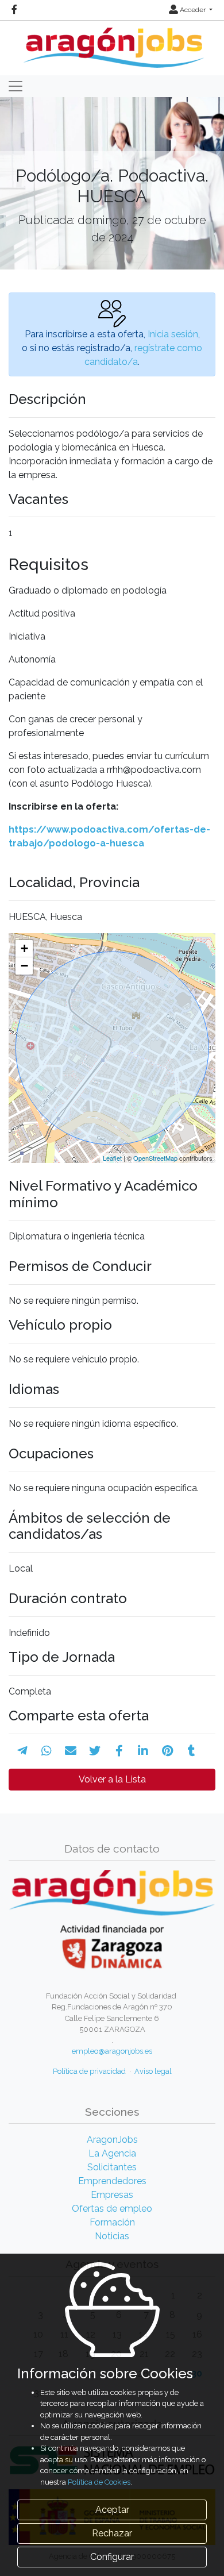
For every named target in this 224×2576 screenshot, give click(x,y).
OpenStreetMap (155, 1158)
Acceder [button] (193, 10)
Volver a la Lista (112, 1779)
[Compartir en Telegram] (22, 1751)
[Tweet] (95, 1751)
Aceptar (112, 2510)
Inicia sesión (173, 334)
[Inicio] (112, 43)
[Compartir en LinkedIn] (143, 1751)
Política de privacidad (89, 2071)
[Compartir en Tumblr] (192, 1751)
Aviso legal (153, 2071)
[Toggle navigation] (16, 86)
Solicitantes (112, 2167)
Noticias (112, 2236)
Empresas (112, 2195)
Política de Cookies (99, 2482)
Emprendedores (112, 2181)
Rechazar (112, 2533)
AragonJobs (112, 2140)
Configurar (112, 2557)
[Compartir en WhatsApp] (47, 1751)
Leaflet (112, 1158)
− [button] (24, 966)
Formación (112, 2222)
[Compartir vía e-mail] (71, 1751)
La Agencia (112, 2153)
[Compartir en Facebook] (119, 1751)
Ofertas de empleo (112, 2209)
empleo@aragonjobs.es (112, 2051)
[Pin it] (167, 1751)
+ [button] (24, 948)
